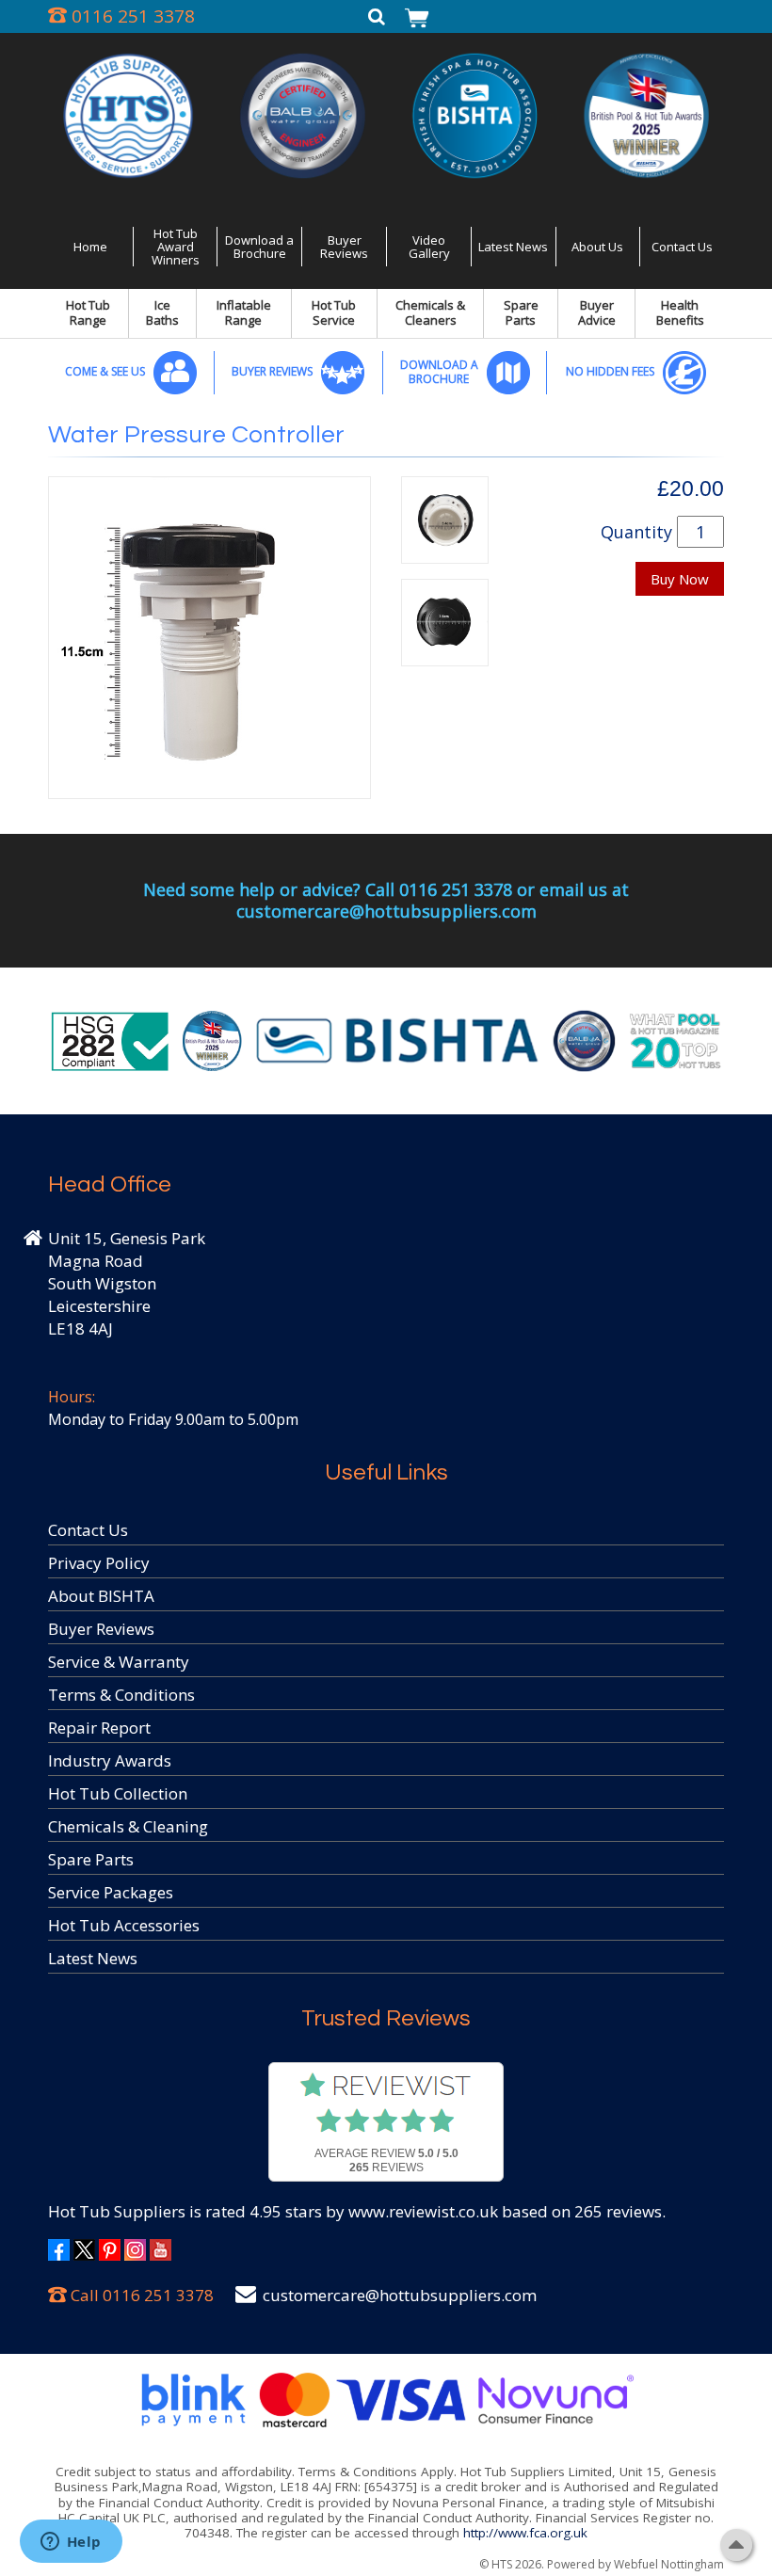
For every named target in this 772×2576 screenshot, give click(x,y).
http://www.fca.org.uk (525, 2533)
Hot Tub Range (88, 312)
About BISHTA (101, 1596)
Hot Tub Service (334, 312)
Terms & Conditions (121, 1695)
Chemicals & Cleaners (430, 312)
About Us (597, 247)
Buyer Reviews (344, 247)
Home (90, 247)
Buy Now (680, 579)
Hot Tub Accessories (124, 1925)
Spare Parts (521, 312)
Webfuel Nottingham (669, 2564)
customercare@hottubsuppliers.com (400, 2295)
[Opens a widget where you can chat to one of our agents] (71, 2543)
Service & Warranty (119, 1662)
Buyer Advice (597, 312)
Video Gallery (429, 247)
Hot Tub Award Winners (176, 247)
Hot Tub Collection (118, 1793)
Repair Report (99, 1728)
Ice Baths (162, 312)
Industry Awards (110, 1760)
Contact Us (682, 247)
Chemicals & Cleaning (128, 1826)
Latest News (513, 247)
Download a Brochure (259, 247)
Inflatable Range (244, 312)
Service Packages (111, 1892)
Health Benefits (680, 312)
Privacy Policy (99, 1563)
